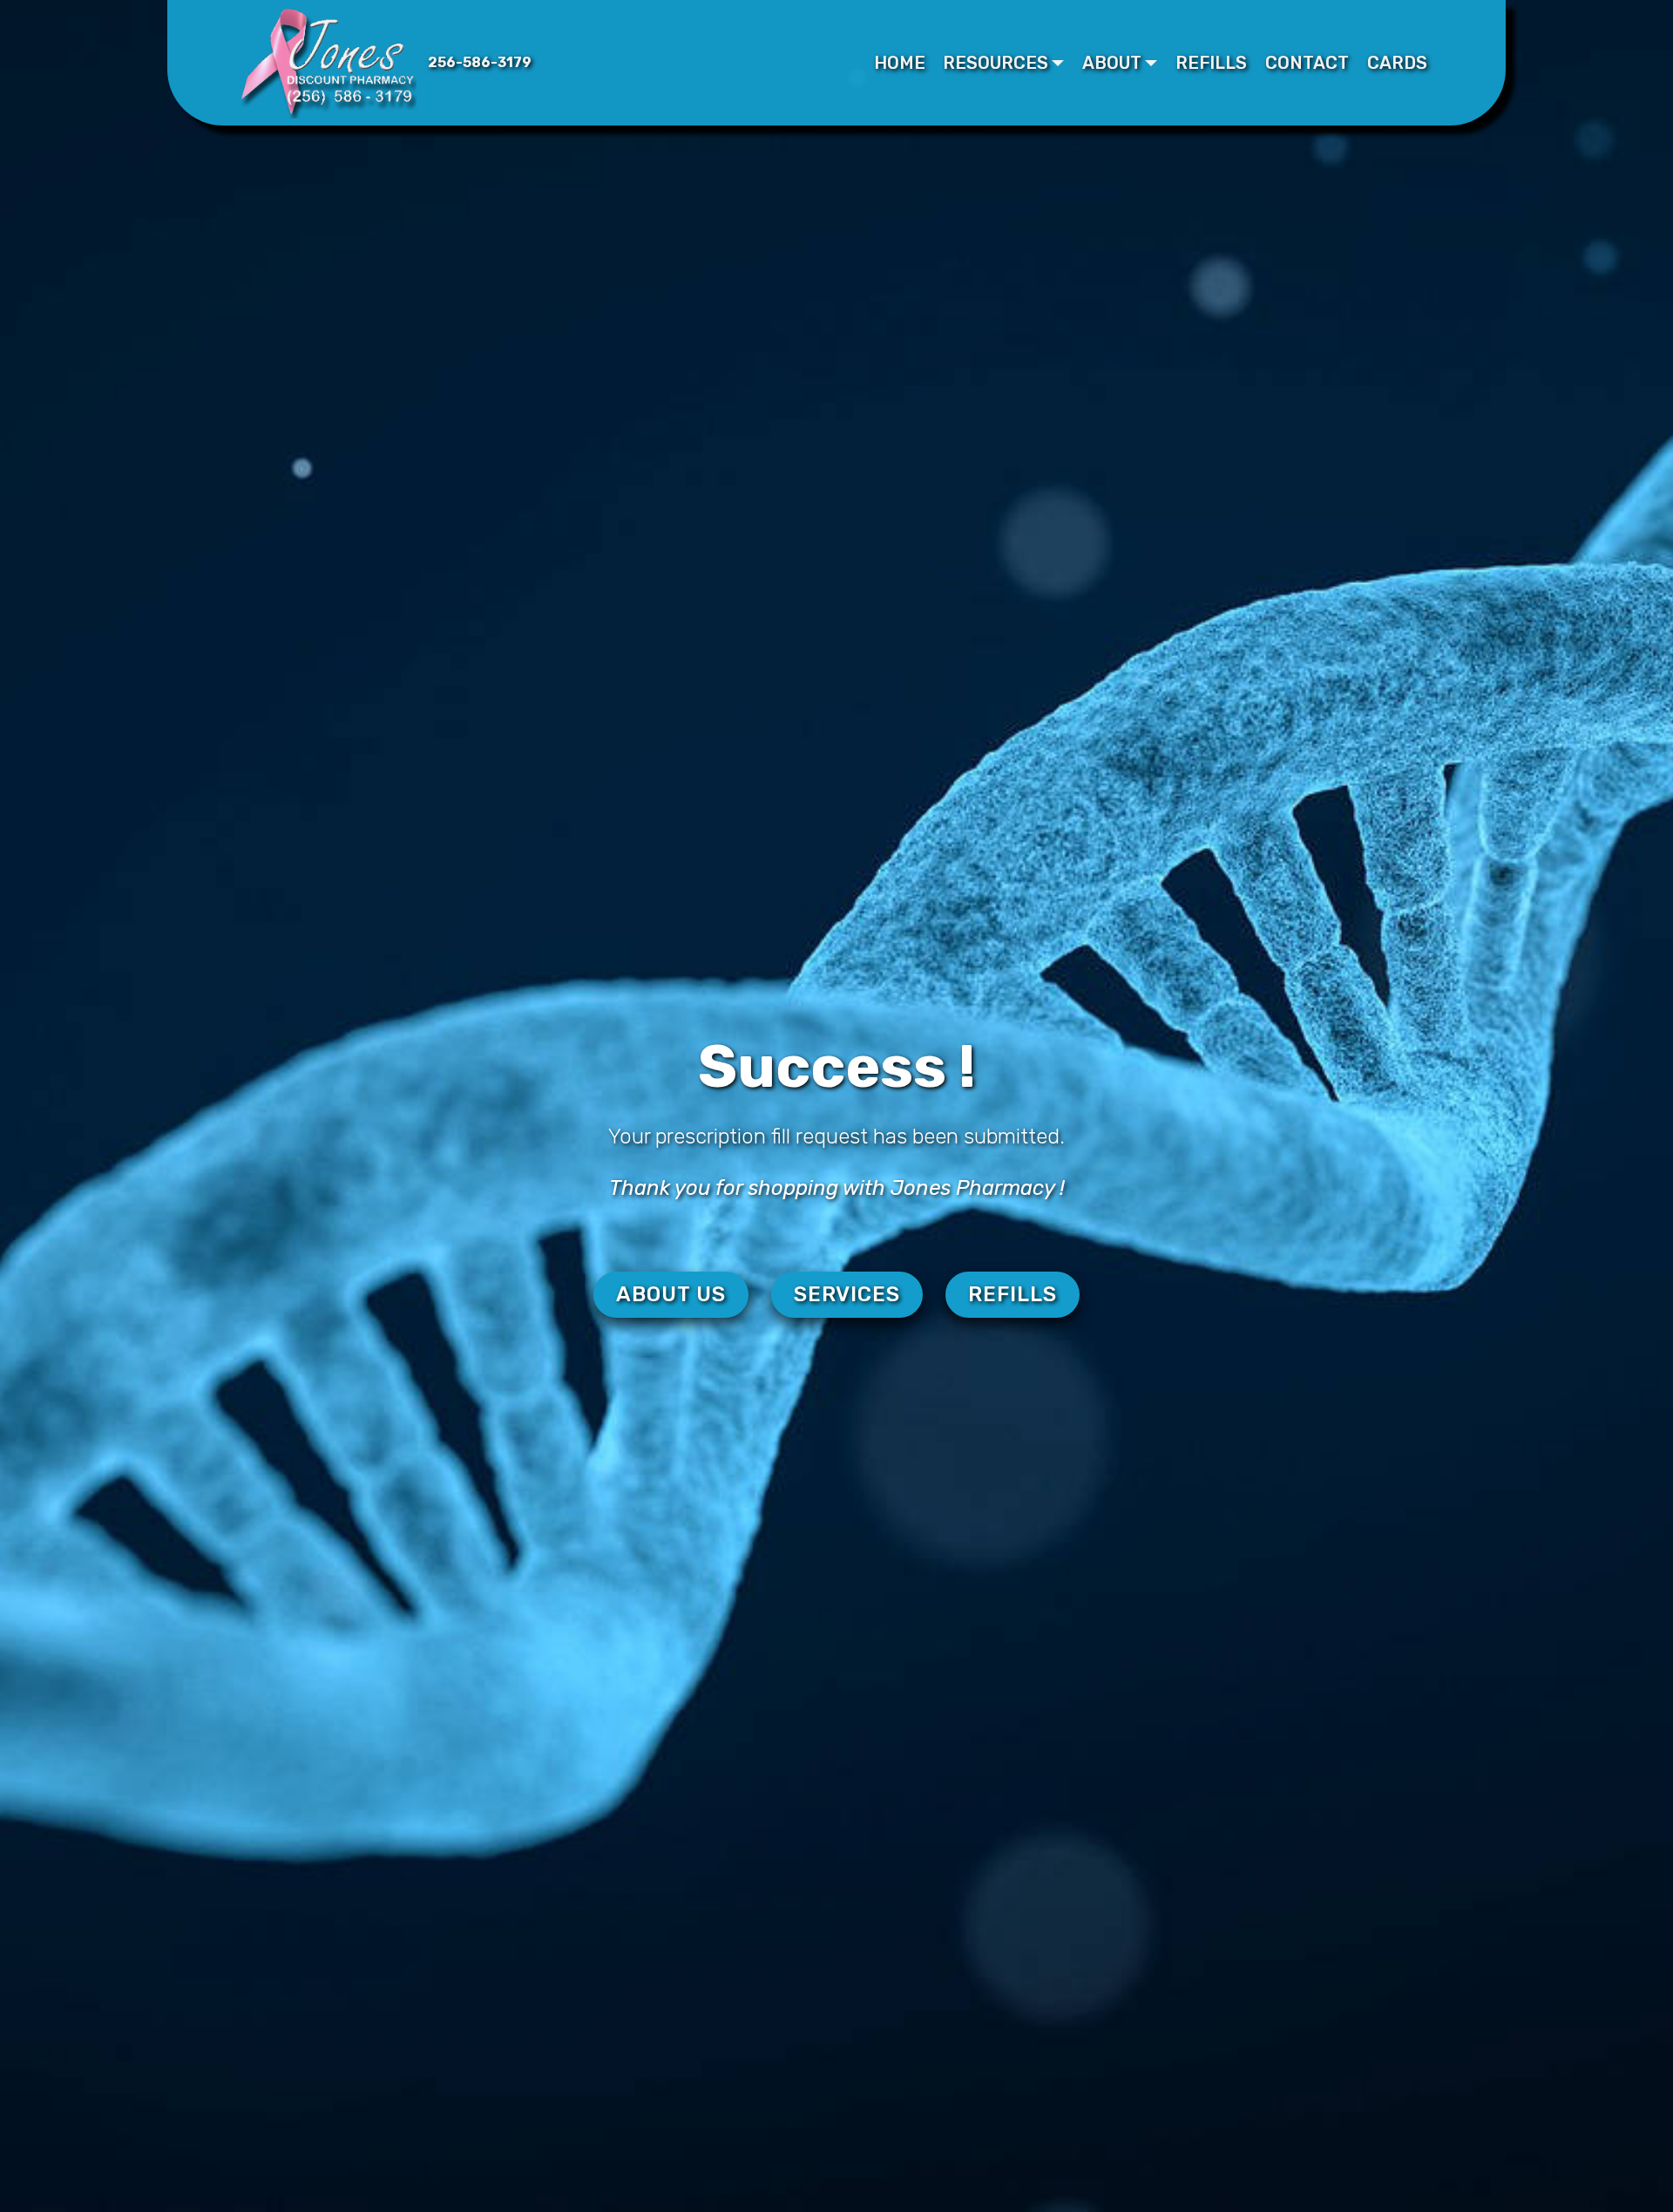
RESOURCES (996, 63)
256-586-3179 (480, 62)
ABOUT (1112, 63)
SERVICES (847, 1294)
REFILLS (1211, 63)
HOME (900, 63)
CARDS (1397, 63)
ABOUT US (671, 1294)
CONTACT (1307, 63)
